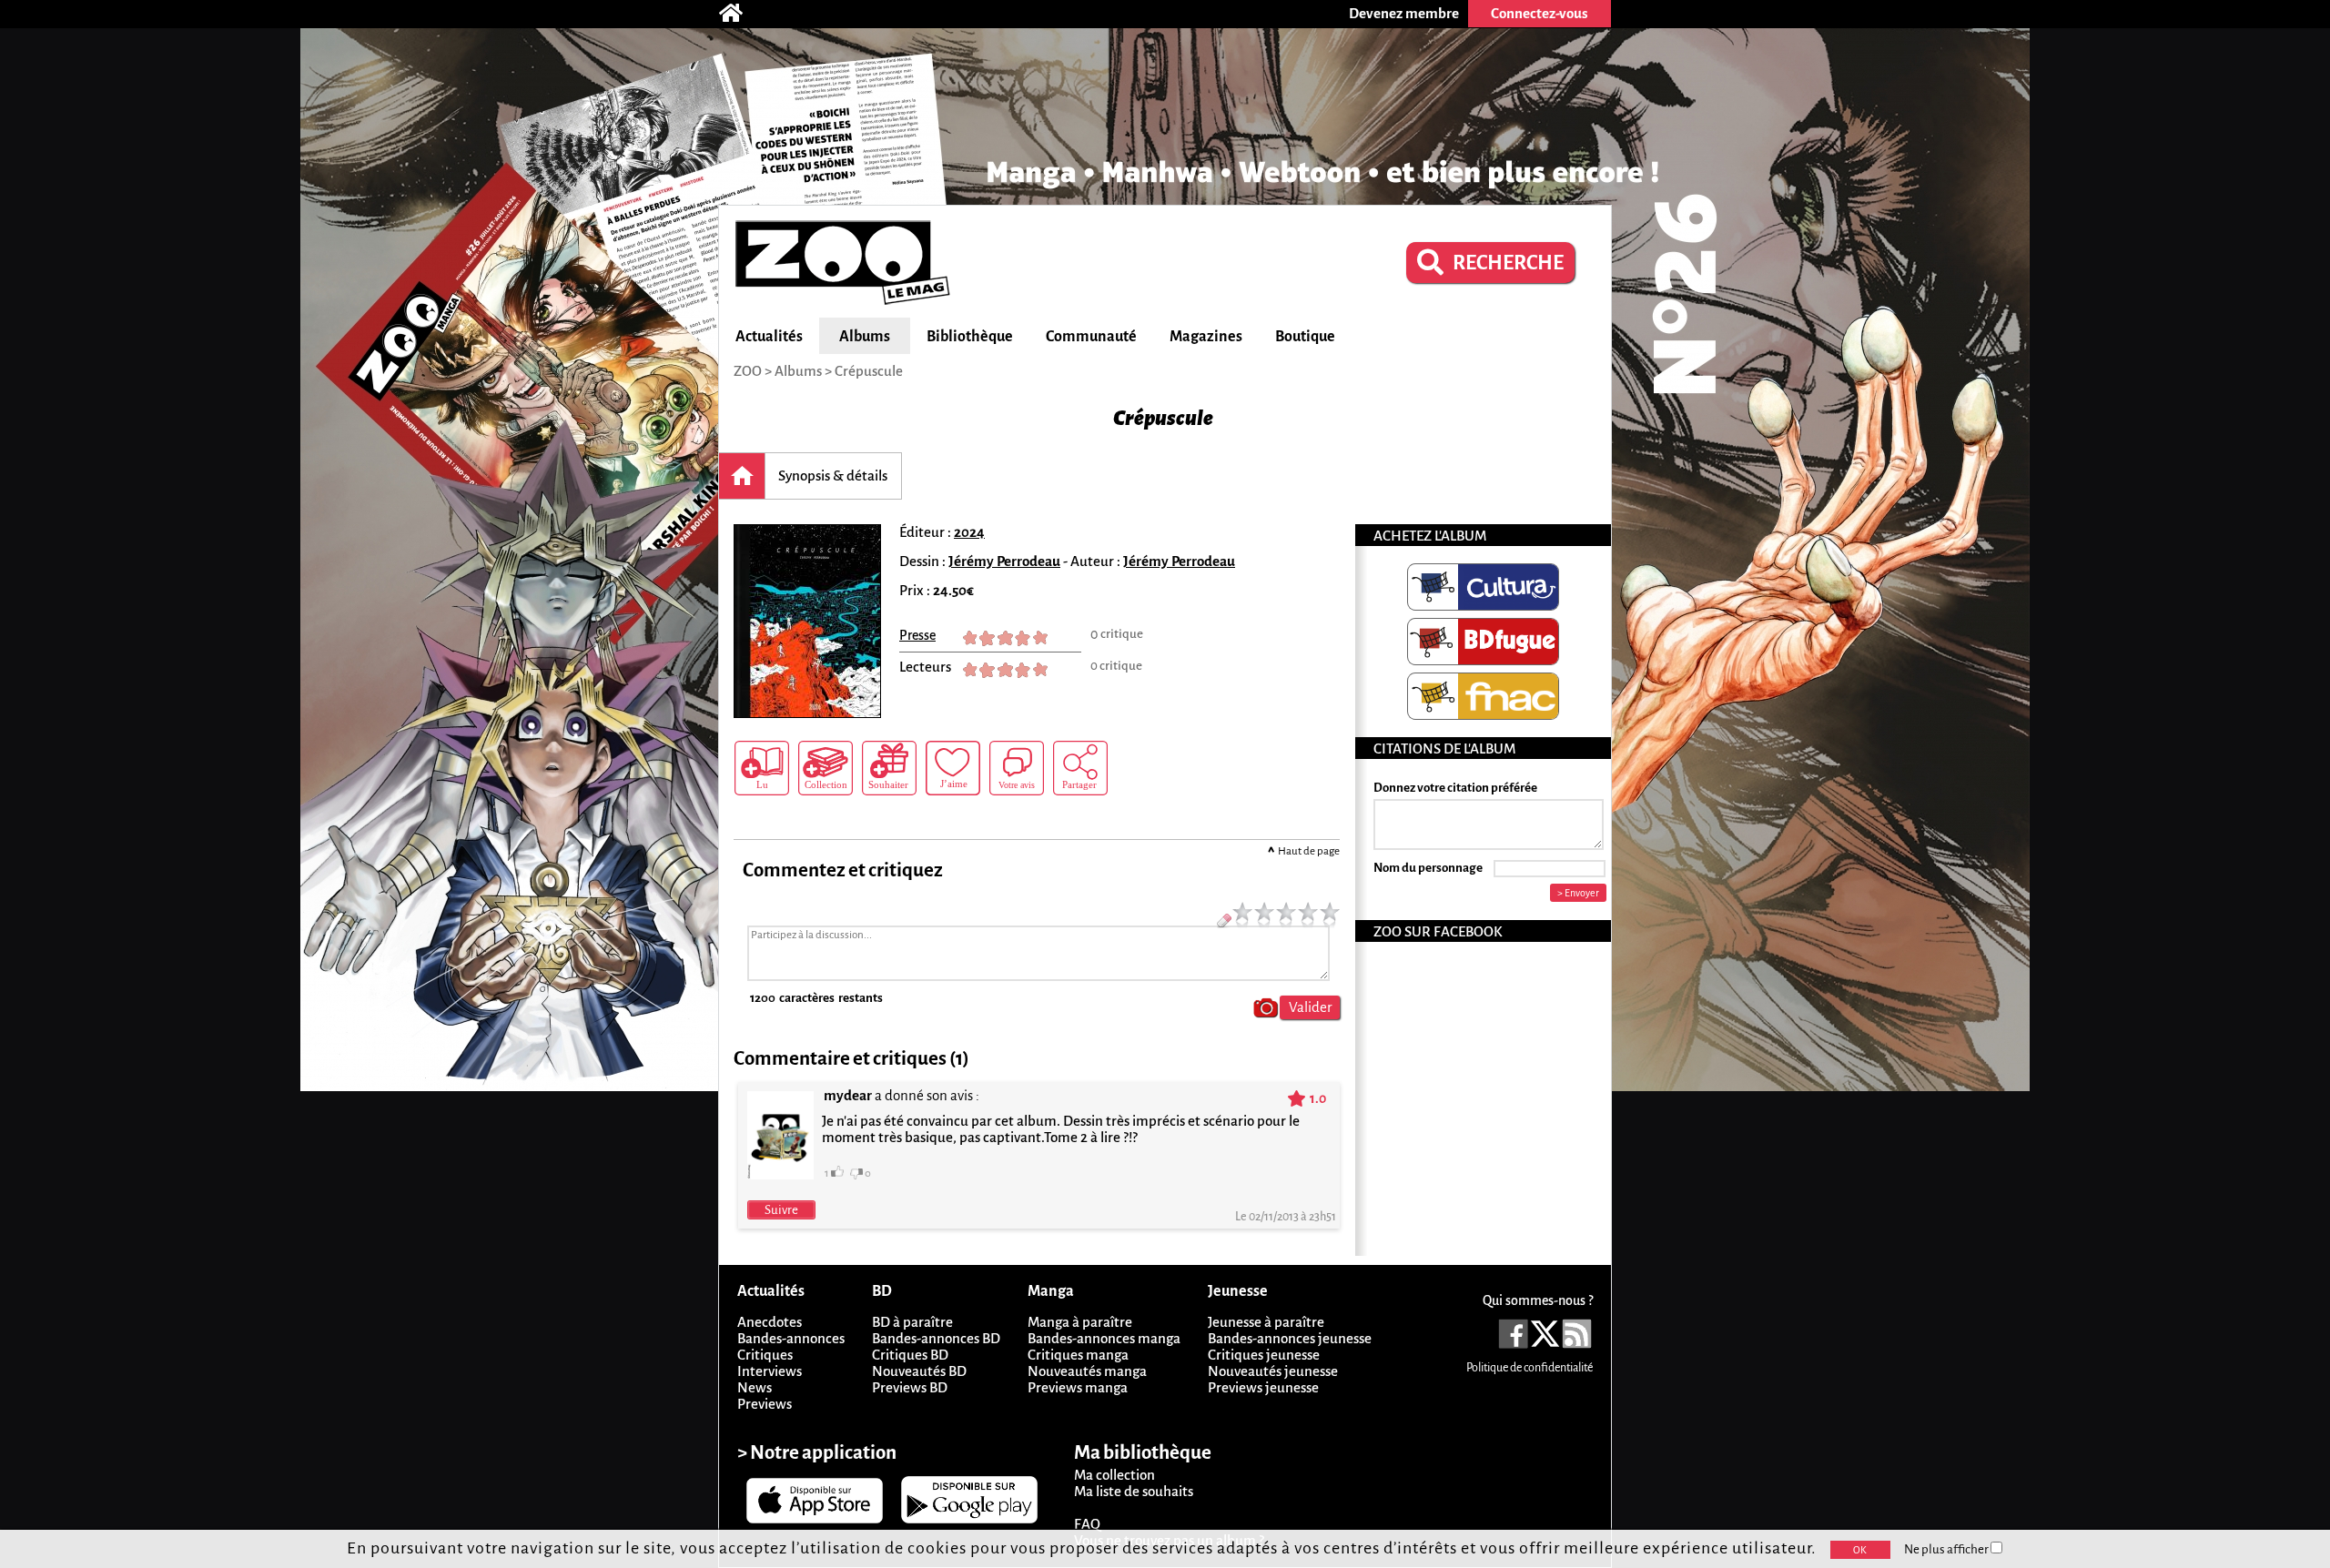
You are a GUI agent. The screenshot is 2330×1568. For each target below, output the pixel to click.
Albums (865, 337)
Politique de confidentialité (1530, 1368)
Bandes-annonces (791, 1338)
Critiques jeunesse (1264, 1355)
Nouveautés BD (919, 1371)
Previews (765, 1404)
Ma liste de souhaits (1134, 1491)
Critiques (765, 1355)
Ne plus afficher (1947, 1549)
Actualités (769, 337)
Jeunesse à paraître (1266, 1322)
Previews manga (1078, 1387)
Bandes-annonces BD (936, 1338)
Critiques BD (910, 1355)
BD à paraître (912, 1322)
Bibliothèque (970, 337)
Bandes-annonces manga (1104, 1338)
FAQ (1087, 1524)
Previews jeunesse (1263, 1387)
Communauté (1091, 337)
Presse (917, 635)
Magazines (1206, 337)
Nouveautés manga (1087, 1371)
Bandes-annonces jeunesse (1290, 1338)
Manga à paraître (1080, 1322)
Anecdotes (770, 1322)
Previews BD (910, 1387)
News (755, 1387)
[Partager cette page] (1080, 768)
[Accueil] (740, 14)
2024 (969, 532)
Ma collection (1114, 1475)
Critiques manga (1078, 1355)
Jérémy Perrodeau (1004, 561)
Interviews (770, 1371)
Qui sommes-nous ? (1538, 1300)
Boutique (1305, 337)
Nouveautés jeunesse (1273, 1371)
